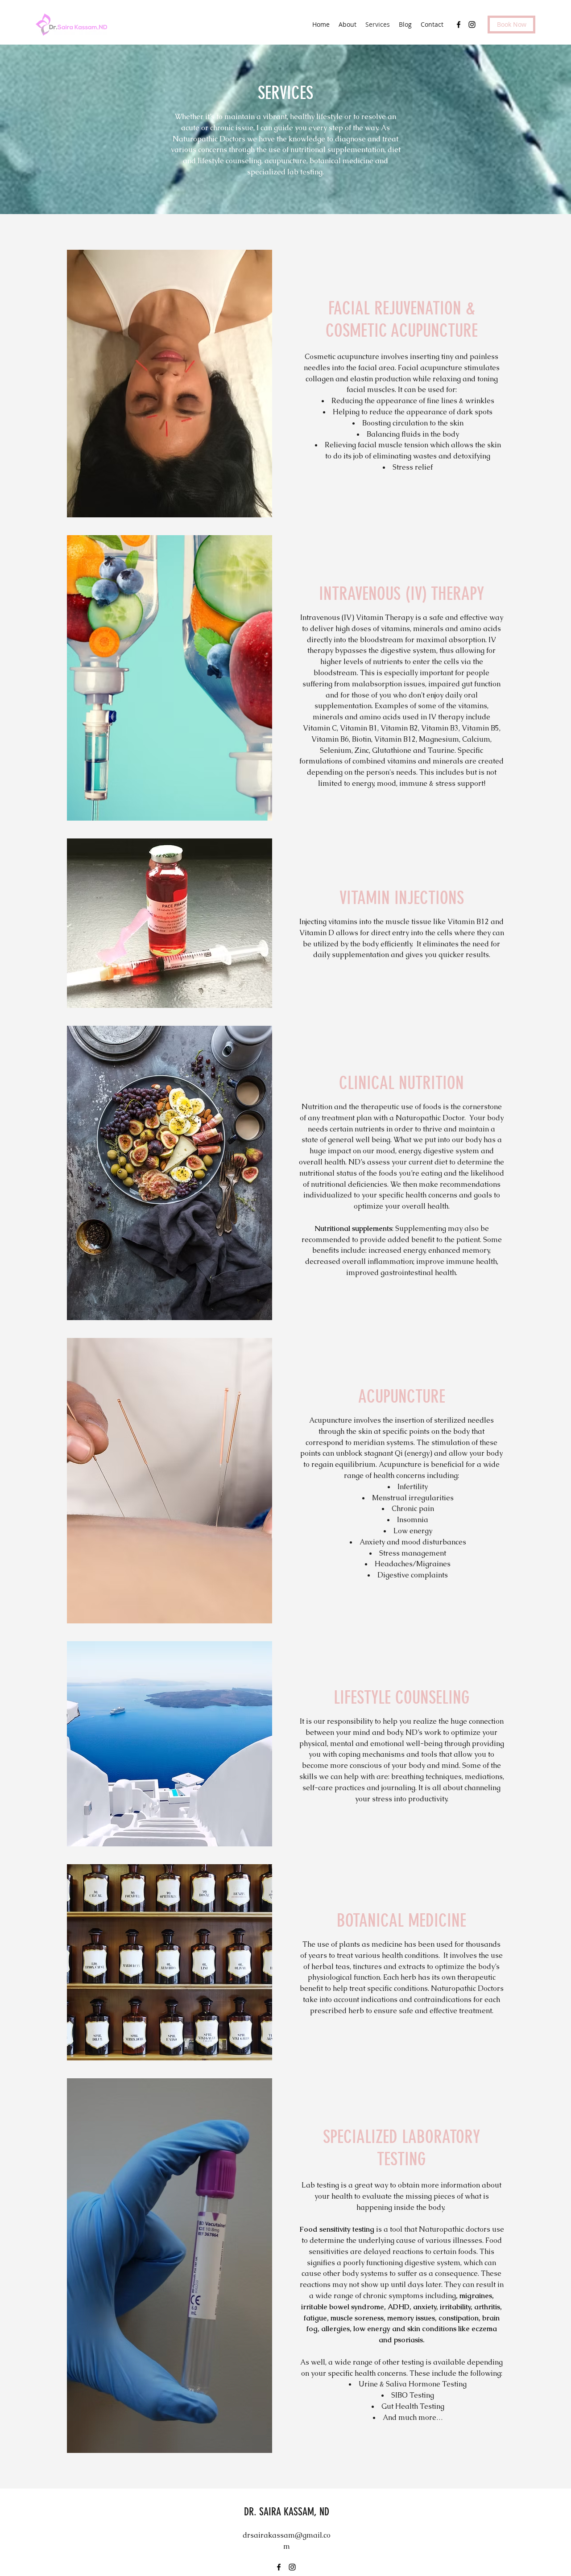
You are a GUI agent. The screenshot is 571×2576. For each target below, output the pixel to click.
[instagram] (472, 25)
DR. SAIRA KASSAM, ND (287, 2512)
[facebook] (459, 25)
